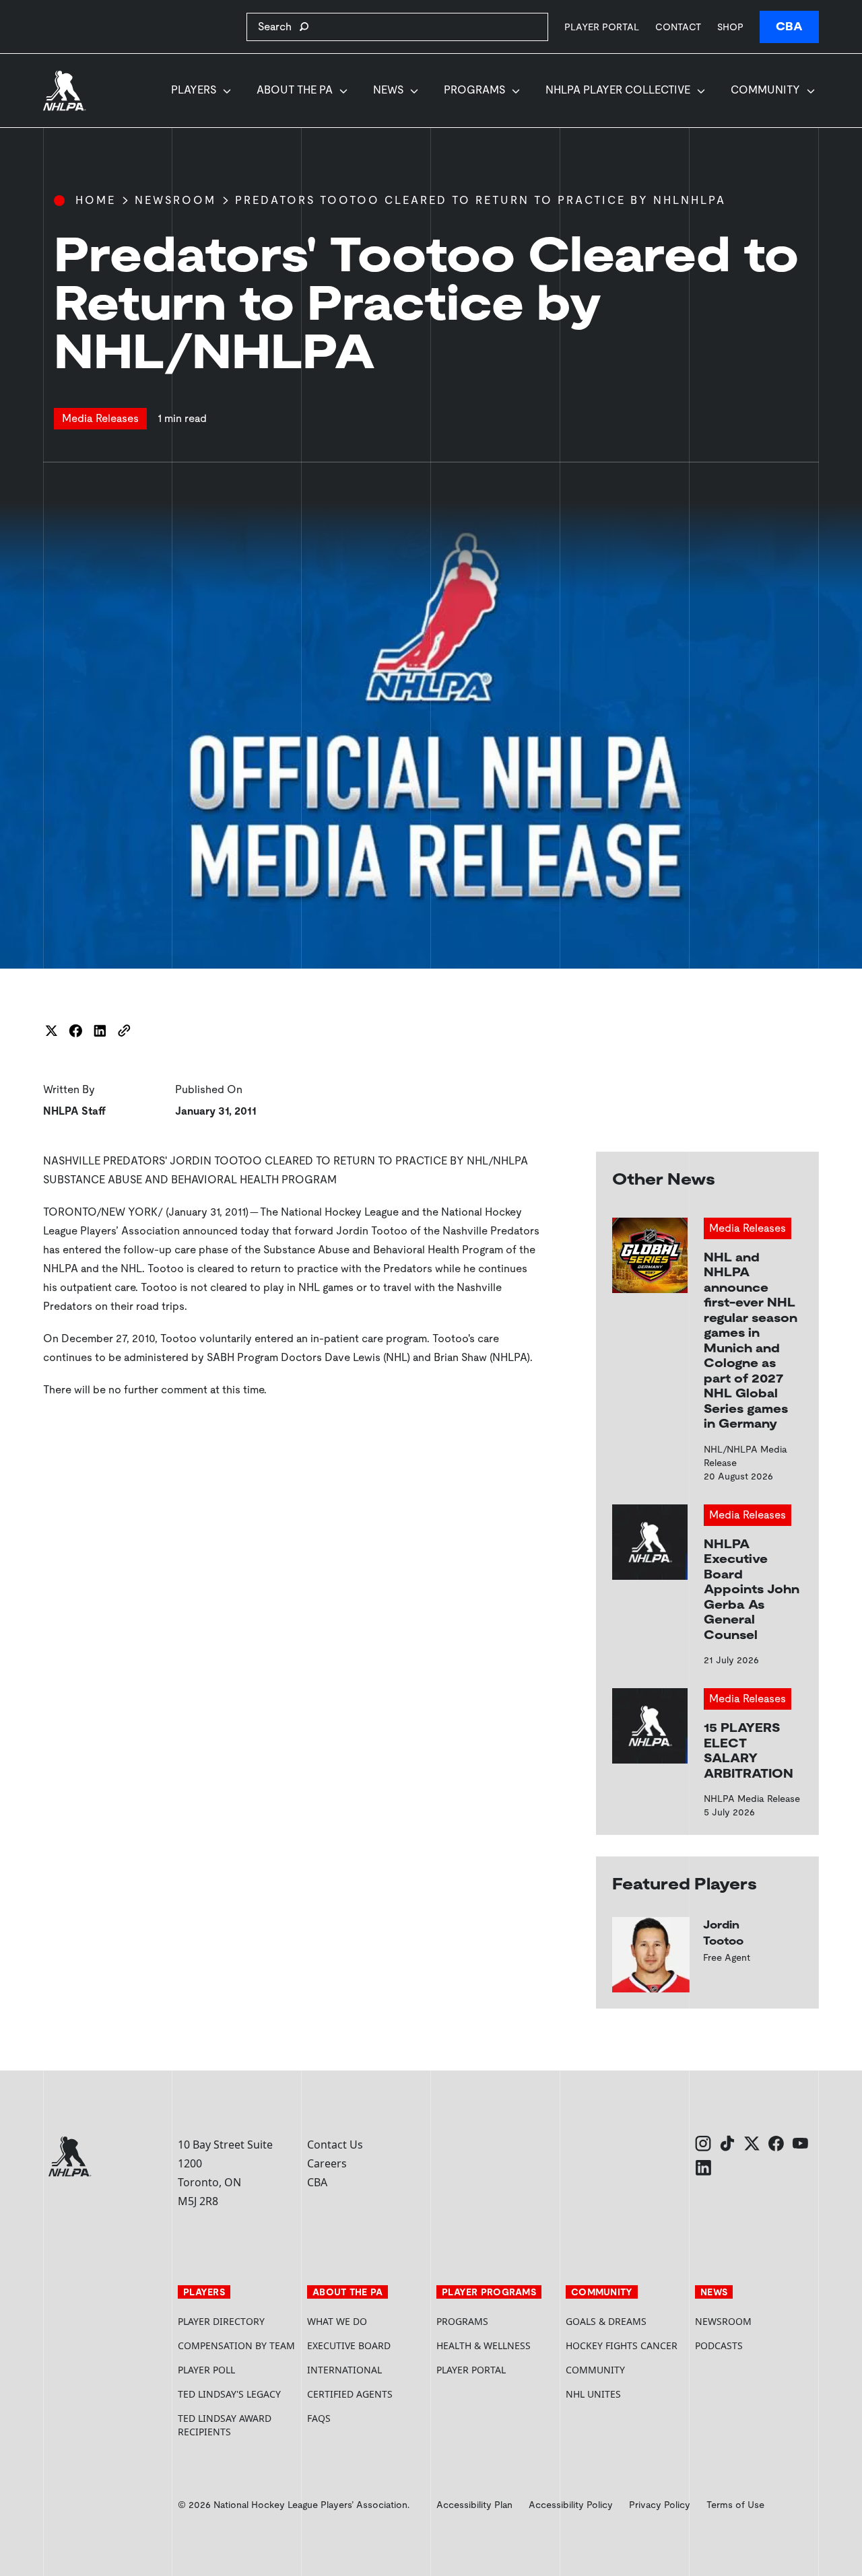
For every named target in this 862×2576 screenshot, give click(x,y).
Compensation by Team (236, 2345)
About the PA (295, 90)
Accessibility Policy (571, 2505)
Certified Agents (350, 2394)
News (388, 90)
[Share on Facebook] (75, 1031)
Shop (730, 27)
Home (96, 200)
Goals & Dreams (606, 2321)
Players (194, 90)
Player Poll (206, 2370)
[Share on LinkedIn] (100, 1031)
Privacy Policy (660, 2505)
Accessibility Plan (474, 2505)
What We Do (337, 2321)
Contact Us (335, 2145)
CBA (789, 27)
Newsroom (175, 200)
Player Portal (602, 27)
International (344, 2370)
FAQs (319, 2418)
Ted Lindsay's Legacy (229, 2394)
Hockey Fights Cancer (622, 2345)
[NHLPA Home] (65, 91)
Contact (678, 27)
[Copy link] (124, 1031)
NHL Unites (625, 2394)
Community (765, 90)
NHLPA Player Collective (618, 90)
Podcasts (719, 2345)
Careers (327, 2163)
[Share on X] (51, 1031)
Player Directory (221, 2321)
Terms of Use (735, 2505)
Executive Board (349, 2345)
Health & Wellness (484, 2345)
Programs (474, 90)
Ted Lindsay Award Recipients (225, 2425)
